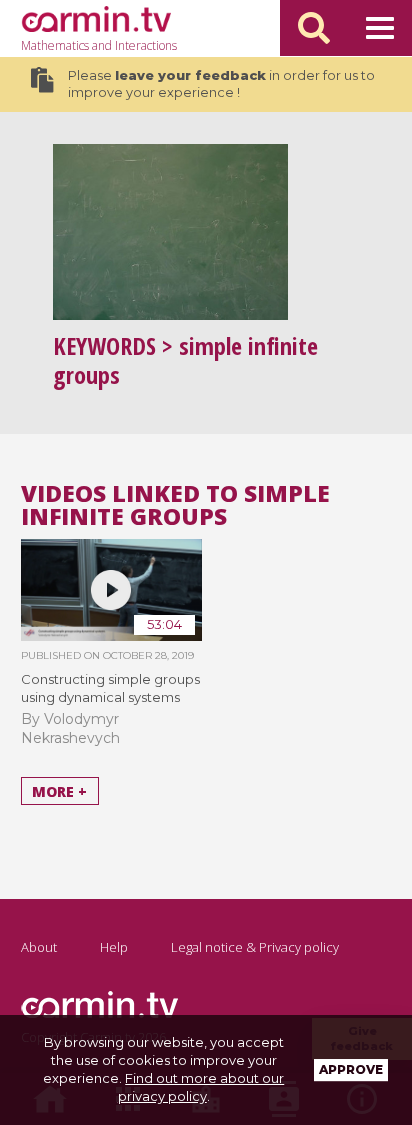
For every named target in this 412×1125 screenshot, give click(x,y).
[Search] (314, 28)
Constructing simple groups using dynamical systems (110, 688)
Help (114, 947)
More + (59, 791)
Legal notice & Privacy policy (255, 947)
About (39, 947)
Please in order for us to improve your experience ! (221, 84)
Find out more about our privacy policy (201, 1087)
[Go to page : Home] (96, 19)
